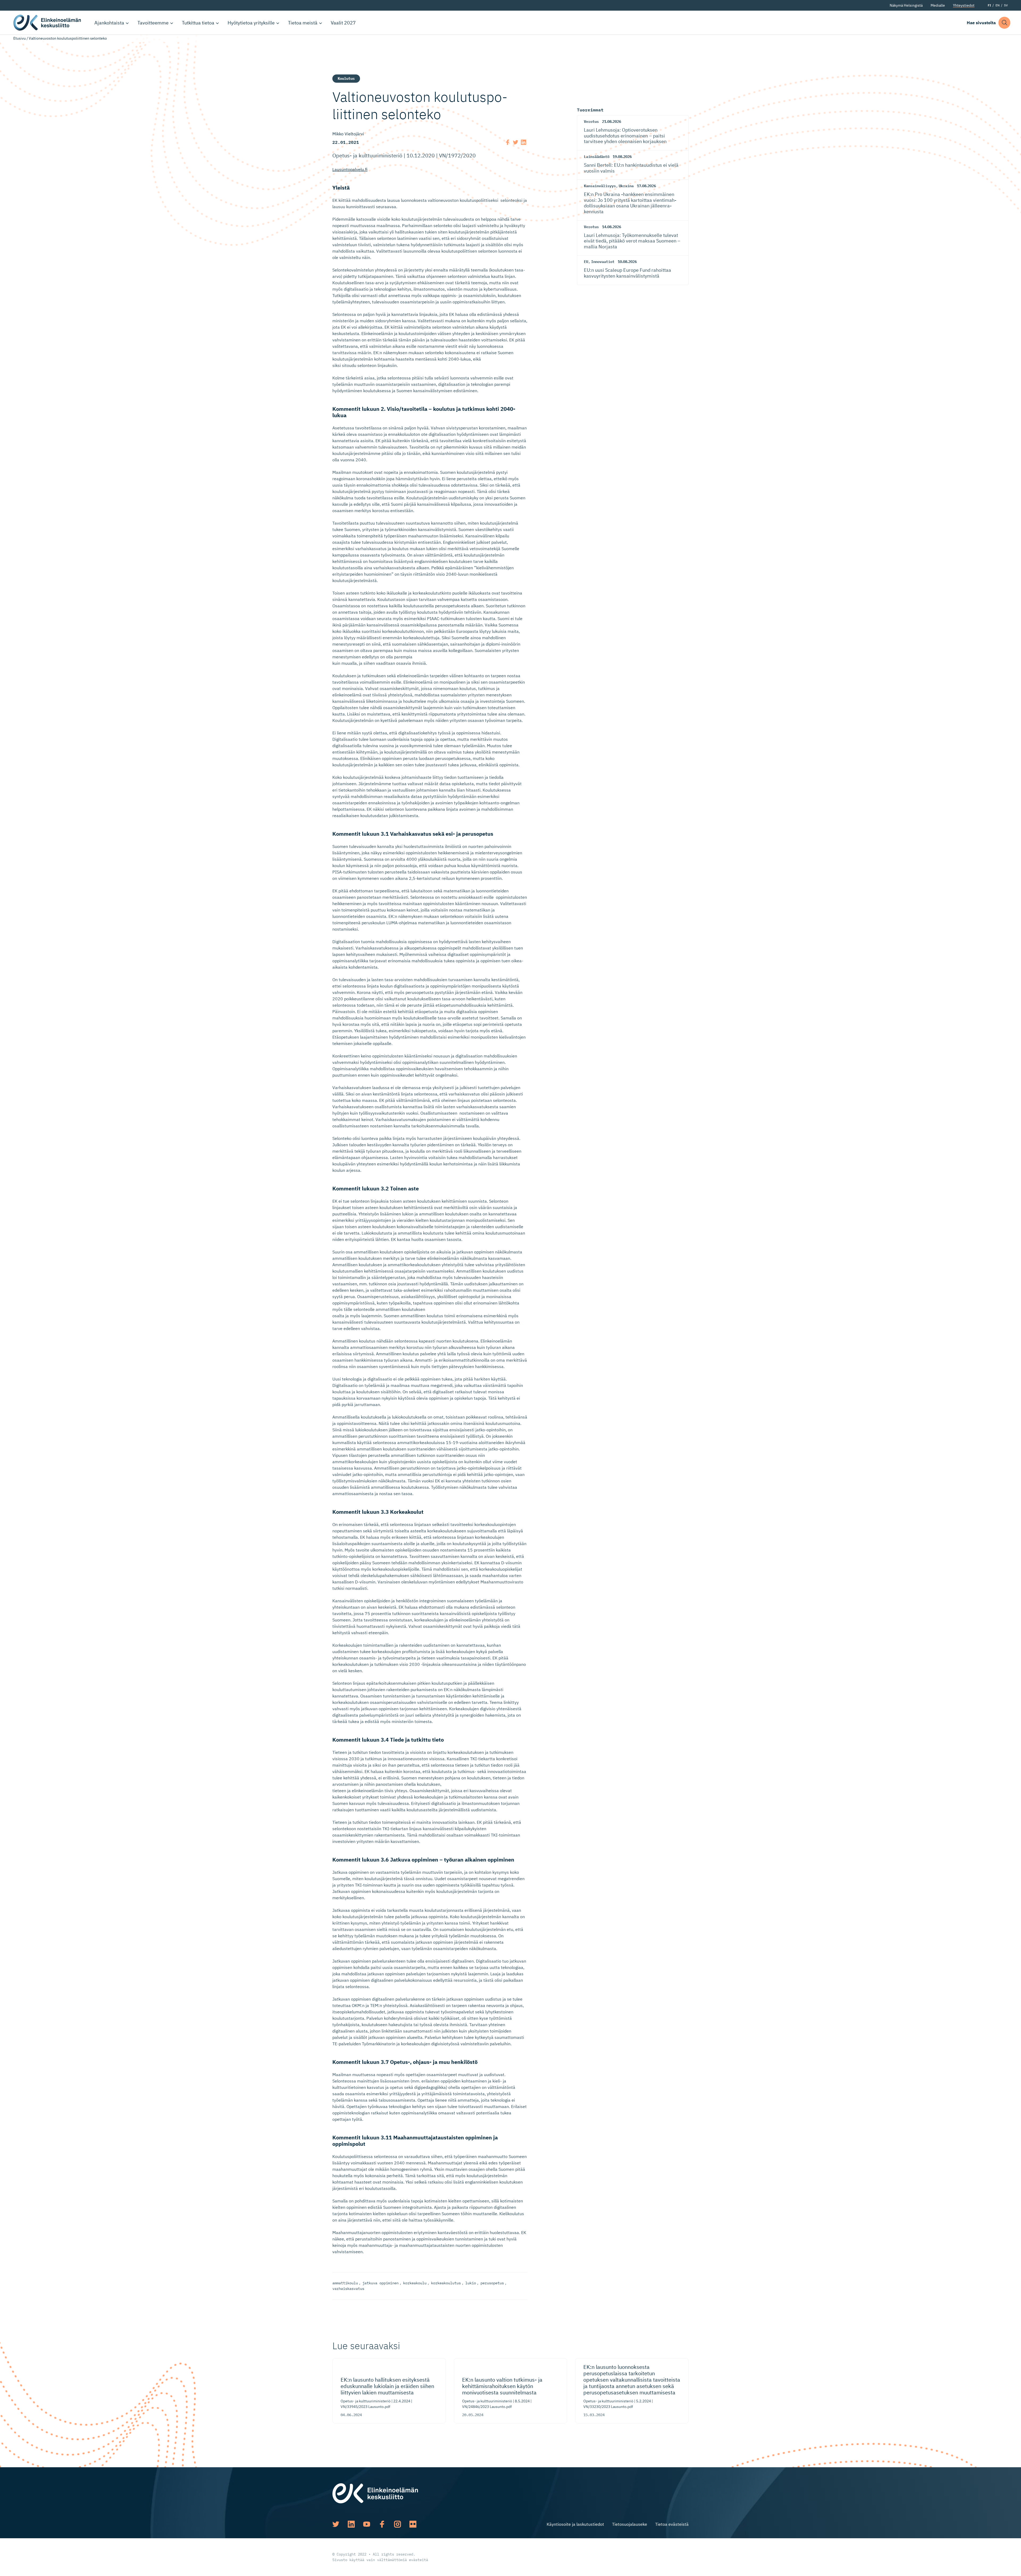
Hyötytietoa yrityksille (251, 23)
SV (1006, 5)
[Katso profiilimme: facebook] (382, 2524)
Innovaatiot (603, 262)
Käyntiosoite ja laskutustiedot (575, 2524)
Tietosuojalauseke (630, 2524)
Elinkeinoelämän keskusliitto (48, 23)
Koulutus (346, 78)
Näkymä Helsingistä (906, 5)
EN (997, 5)
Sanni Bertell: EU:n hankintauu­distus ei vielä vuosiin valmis (631, 168)
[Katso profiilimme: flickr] (413, 2524)
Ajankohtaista (109, 23)
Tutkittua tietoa (198, 23)
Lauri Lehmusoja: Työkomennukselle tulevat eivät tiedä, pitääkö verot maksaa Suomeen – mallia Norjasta (632, 241)
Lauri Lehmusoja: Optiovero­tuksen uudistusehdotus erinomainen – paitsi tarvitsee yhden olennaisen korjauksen (625, 136)
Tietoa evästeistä (672, 2524)
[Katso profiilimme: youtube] (367, 2524)
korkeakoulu (415, 2283)
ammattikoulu (345, 2283)
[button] (1004, 23)
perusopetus (492, 2283)
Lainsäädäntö (597, 157)
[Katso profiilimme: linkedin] (351, 2524)
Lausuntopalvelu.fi (350, 169)
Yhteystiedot (964, 5)
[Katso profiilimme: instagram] (397, 2524)
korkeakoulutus (446, 2283)
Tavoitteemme (153, 23)
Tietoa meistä (303, 23)
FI (989, 5)
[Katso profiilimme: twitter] (336, 2524)
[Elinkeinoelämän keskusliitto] (375, 2493)
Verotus (591, 122)
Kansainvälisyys (600, 186)
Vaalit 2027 (343, 23)
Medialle (938, 5)
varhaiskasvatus (348, 2289)
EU (586, 262)
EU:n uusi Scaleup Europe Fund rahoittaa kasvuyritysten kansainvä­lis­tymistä (627, 273)
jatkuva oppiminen (380, 2283)
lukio (471, 2283)
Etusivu (20, 38)
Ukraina (626, 186)
